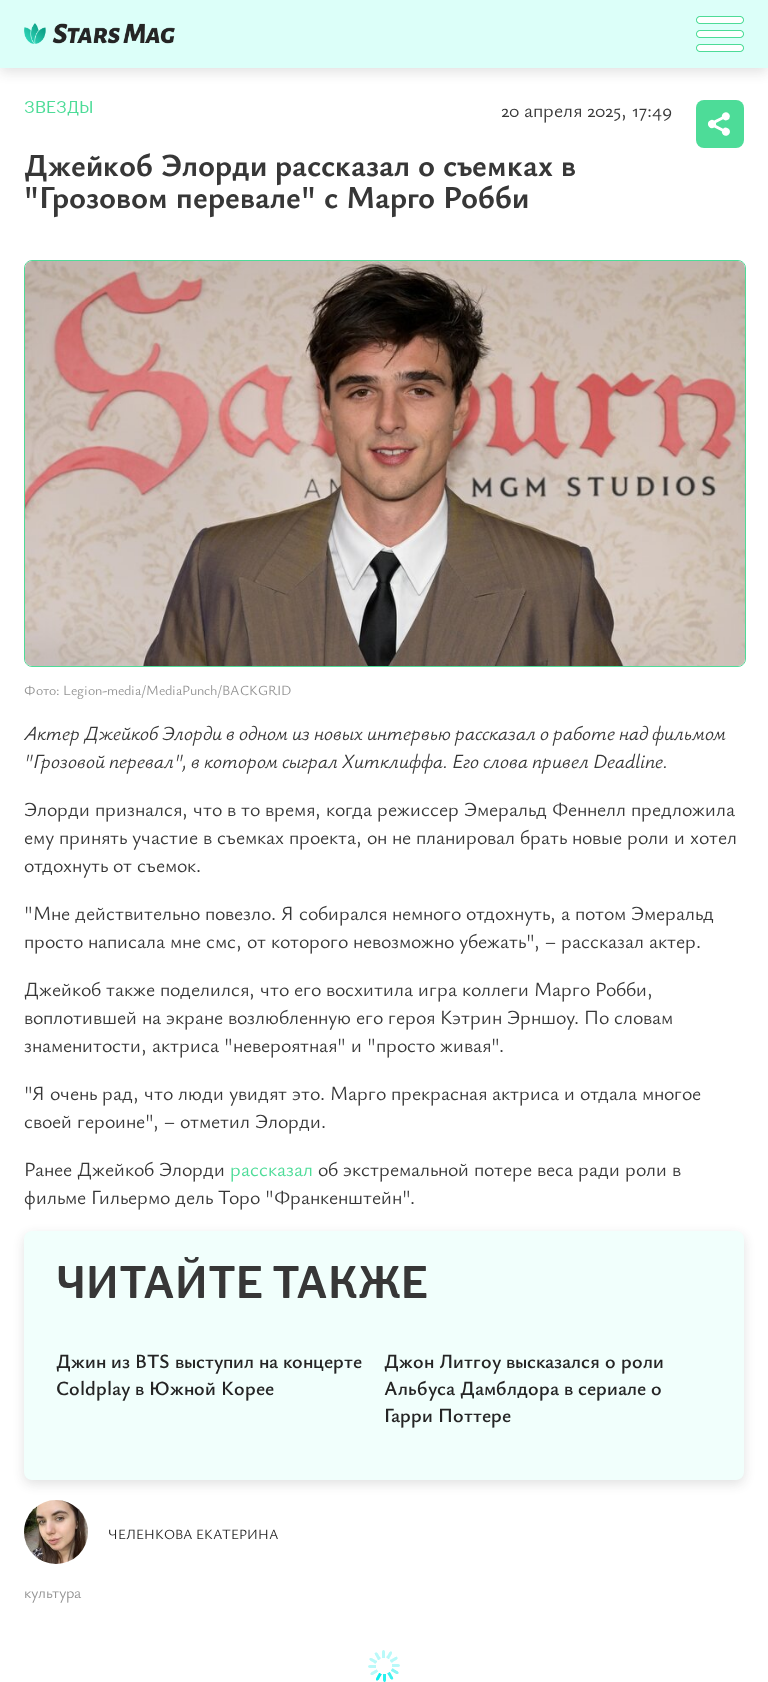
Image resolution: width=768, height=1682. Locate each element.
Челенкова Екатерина (193, 1533)
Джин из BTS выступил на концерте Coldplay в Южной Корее (209, 1374)
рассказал (271, 1168)
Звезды (59, 107)
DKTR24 (104, 33)
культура (52, 1592)
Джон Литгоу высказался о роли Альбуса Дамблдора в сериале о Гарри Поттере (524, 1387)
